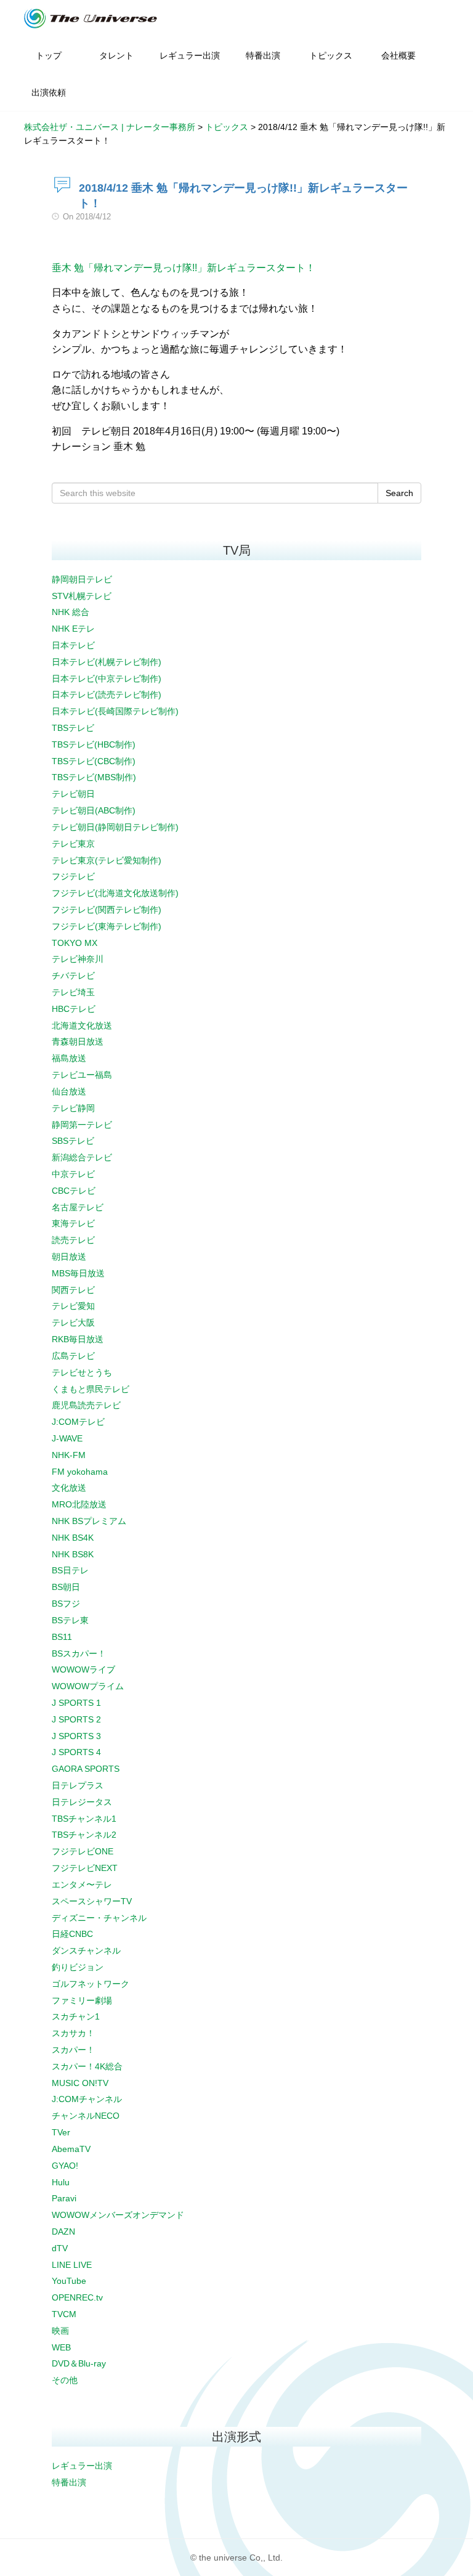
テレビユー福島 (82, 1075)
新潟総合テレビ (82, 1157)
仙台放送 (69, 1091)
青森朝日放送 (78, 1041)
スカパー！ (73, 2050)
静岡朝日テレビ (82, 579)
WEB (61, 2347)
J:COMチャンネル (87, 2099)
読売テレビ (73, 1240)
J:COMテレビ (78, 1422)
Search (399, 493)
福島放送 (69, 1058)
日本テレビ (73, 645)
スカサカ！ (73, 2033)
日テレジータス (82, 1802)
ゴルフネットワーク (91, 1984)
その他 (65, 2380)
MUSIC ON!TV (80, 2083)
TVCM (64, 2314)
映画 (60, 2331)
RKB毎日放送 (78, 1339)
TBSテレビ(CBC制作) (94, 761)
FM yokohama (80, 1472)
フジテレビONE (83, 1851)
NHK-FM (69, 1455)
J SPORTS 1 (76, 1703)
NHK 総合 (71, 612)
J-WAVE (67, 1438)
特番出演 (69, 2482)
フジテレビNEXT (85, 1868)
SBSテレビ (73, 1141)
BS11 (62, 1637)
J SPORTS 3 (76, 1736)
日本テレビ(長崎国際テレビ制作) (115, 711)
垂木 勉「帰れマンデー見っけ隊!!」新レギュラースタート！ (184, 268)
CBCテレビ (74, 1191)
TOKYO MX (75, 943)
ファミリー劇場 (82, 2000)
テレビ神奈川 (78, 959)
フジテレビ (73, 876)
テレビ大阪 (73, 1323)
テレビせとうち (82, 1372)
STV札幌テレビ (82, 596)
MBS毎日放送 (78, 1273)
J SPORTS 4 (76, 1752)
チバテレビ (73, 976)
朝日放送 (69, 1257)
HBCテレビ (74, 1009)
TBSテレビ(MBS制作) (94, 777)
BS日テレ (70, 1570)
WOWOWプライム (88, 1686)
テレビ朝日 (73, 794)
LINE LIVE (72, 2265)
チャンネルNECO (86, 2116)
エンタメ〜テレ (82, 1885)
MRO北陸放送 (79, 1504)
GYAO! (65, 2166)
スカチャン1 (76, 2016)
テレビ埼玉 (73, 992)
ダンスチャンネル (86, 1950)
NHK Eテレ (73, 629)
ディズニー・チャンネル (99, 1918)
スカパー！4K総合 (87, 2066)
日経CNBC (72, 1934)
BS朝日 (66, 1587)
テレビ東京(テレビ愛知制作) (107, 860)
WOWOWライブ (83, 1669)
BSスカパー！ (79, 1653)
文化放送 (69, 1488)
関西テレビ (73, 1290)
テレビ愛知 (73, 1306)
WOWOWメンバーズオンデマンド (118, 2215)
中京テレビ (73, 1174)
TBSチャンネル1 (84, 1819)
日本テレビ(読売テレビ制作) (107, 695)
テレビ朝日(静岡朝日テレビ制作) (115, 827)
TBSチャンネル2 (84, 1835)
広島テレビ (73, 1356)
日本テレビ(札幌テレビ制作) (107, 662)
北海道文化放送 (82, 1025)
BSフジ (66, 1604)
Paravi (64, 2198)
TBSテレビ (73, 728)
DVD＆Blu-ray (79, 2363)
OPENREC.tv (77, 2297)
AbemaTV (71, 2149)
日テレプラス (78, 1785)
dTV (60, 2248)
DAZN (63, 2232)
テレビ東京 (73, 844)
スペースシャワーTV (92, 1901)
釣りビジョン (78, 1967)
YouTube (69, 2281)
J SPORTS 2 (76, 1719)
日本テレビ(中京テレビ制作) (107, 679)
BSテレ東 (70, 1620)
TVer (61, 2132)
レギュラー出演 (82, 2466)
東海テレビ (73, 1223)
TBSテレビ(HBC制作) (94, 744)
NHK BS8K (73, 1554)
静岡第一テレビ (82, 1125)
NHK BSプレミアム (89, 1521)
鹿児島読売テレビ (86, 1405)
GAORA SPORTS (86, 1769)
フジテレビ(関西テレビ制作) (107, 910)
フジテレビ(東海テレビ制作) (107, 926)
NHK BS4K (73, 1538)
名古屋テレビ (78, 1207)
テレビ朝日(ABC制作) (94, 810)
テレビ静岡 (73, 1108)
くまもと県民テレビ (91, 1389)
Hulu (61, 2182)
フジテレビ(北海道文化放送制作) (115, 893)
